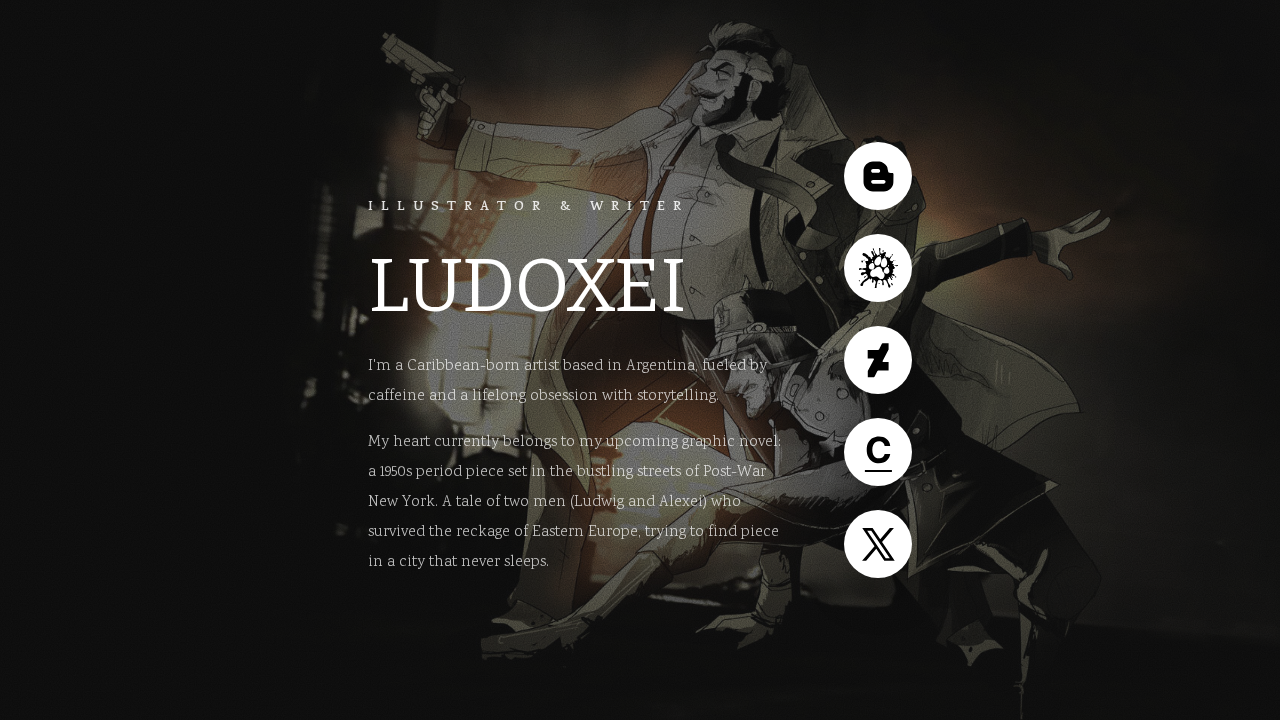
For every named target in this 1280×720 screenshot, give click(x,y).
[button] (878, 176)
